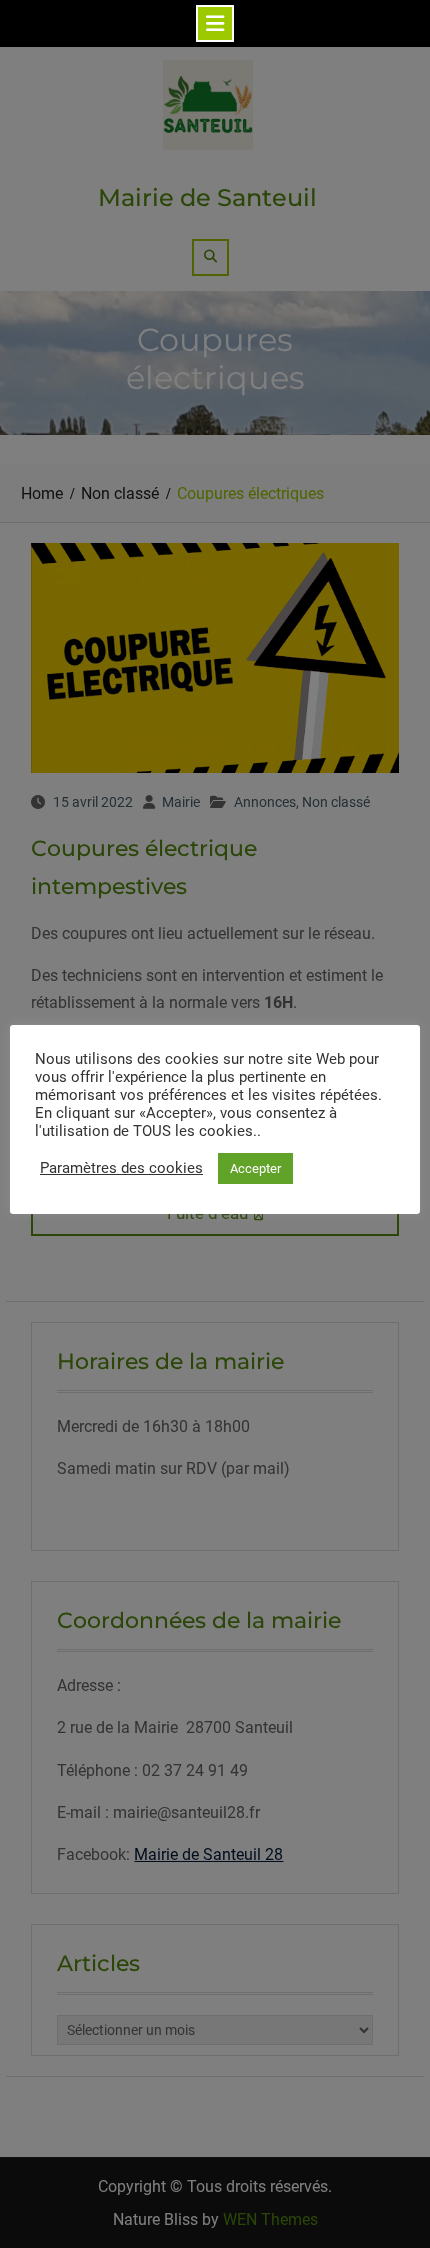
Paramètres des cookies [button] (121, 1168)
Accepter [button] (255, 1168)
